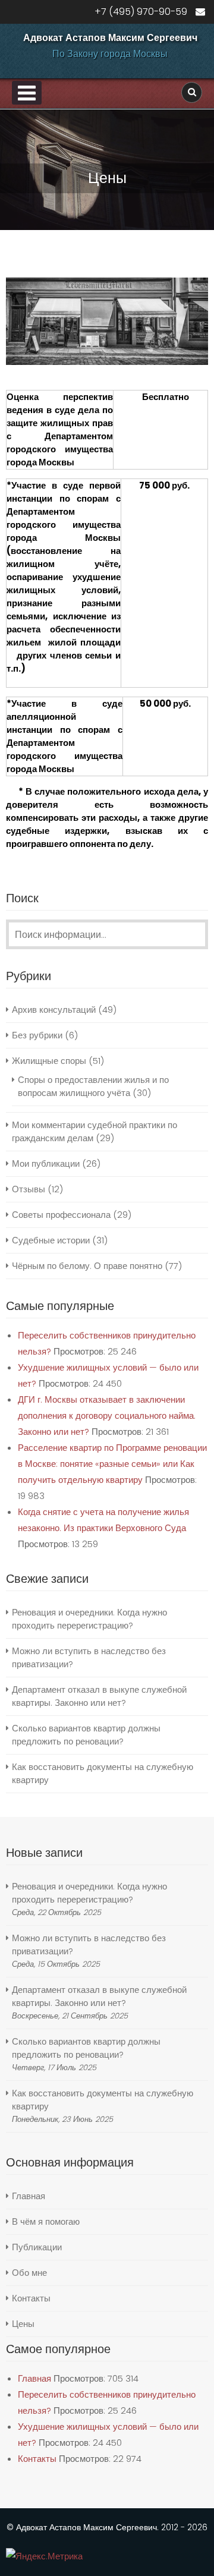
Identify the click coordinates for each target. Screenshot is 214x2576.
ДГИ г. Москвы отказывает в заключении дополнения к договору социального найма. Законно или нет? (107, 1415)
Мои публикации (46, 1163)
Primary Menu (27, 93)
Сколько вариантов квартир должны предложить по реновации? (86, 1735)
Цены (23, 2324)
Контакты (31, 2298)
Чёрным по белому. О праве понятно (87, 1266)
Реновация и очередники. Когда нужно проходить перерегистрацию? (89, 1619)
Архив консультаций (54, 1010)
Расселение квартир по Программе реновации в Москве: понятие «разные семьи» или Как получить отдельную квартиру (112, 1464)
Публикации (37, 2247)
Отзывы (29, 1189)
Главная (29, 2196)
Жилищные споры (49, 1061)
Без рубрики (37, 1035)
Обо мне (29, 2273)
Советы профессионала (61, 1215)
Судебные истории (51, 1240)
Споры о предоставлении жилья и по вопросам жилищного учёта (93, 1086)
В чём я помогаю (46, 2221)
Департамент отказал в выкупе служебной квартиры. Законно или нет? (99, 1696)
